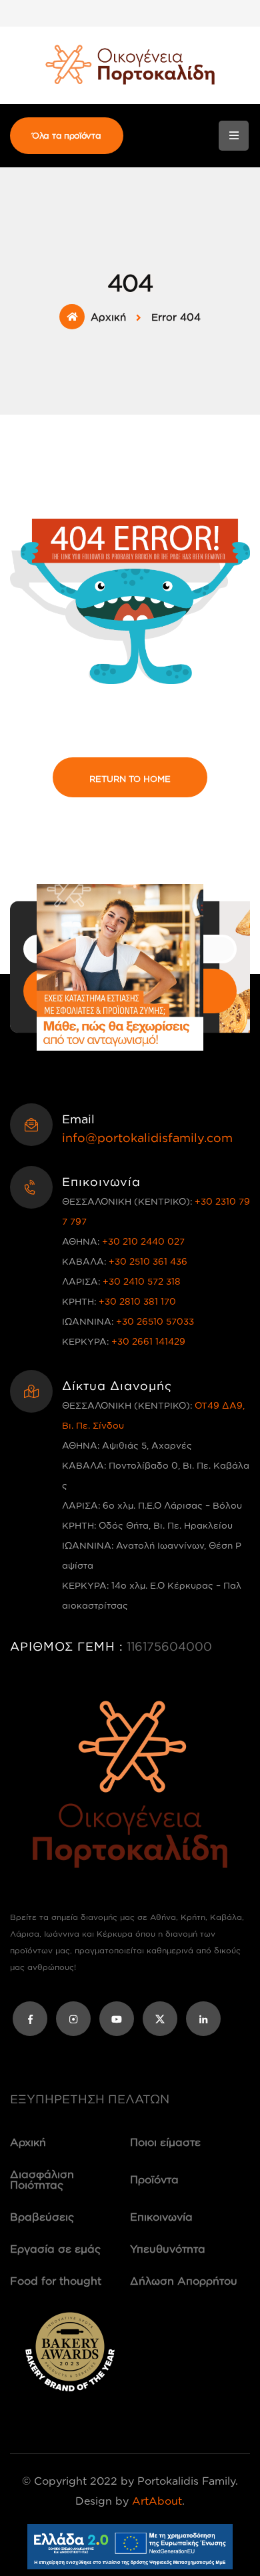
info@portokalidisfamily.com (147, 1137)
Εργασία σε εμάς (55, 2249)
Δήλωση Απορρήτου (184, 2281)
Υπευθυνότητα (168, 2249)
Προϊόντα (154, 2179)
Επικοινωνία (161, 2217)
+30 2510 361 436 (148, 1261)
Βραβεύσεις (42, 2217)
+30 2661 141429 (148, 1341)
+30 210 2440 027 (143, 1241)
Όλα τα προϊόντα (67, 135)
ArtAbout (157, 2501)
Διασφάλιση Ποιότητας (42, 2179)
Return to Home (130, 779)
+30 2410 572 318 (142, 1281)
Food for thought (56, 2281)
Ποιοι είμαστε (165, 2142)
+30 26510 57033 (155, 1321)
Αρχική (108, 317)
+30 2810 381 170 (137, 1301)
